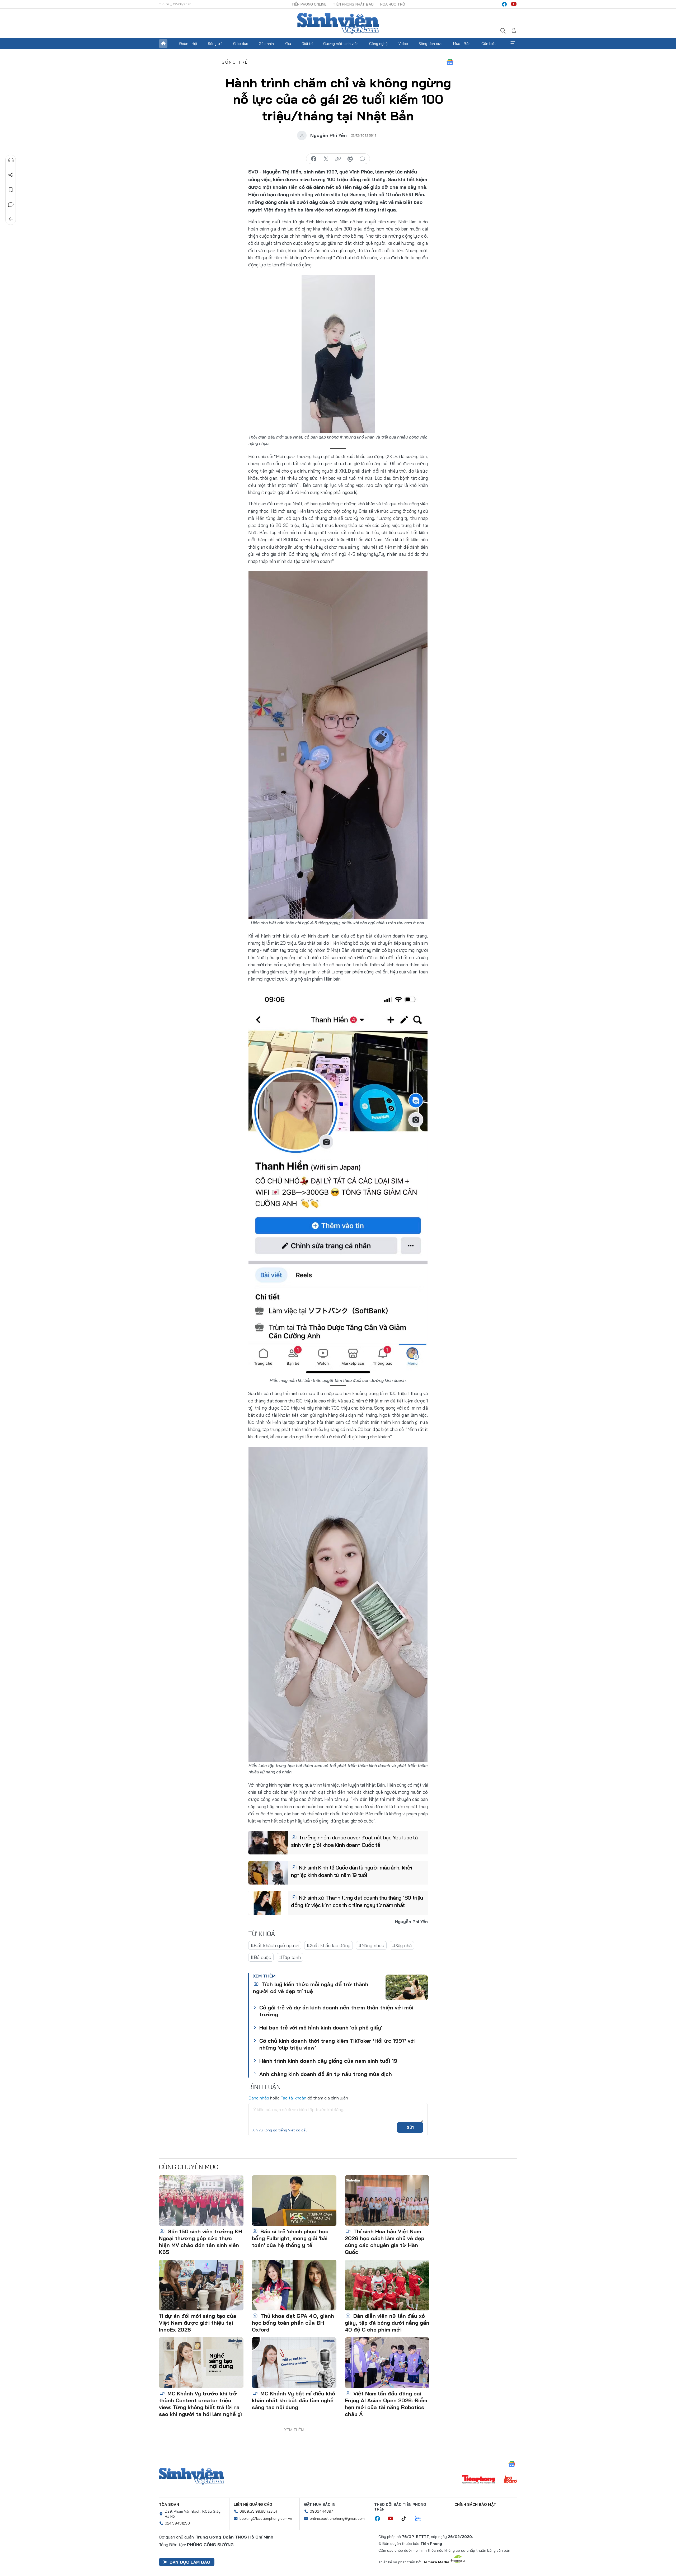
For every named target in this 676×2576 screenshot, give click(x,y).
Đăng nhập (259, 2098)
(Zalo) (272, 2511)
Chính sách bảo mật (475, 2504)
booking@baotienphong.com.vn (266, 2518)
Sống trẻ (215, 44)
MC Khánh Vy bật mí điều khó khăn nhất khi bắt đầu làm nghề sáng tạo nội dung (294, 2400)
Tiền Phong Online (309, 4)
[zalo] (421, 2519)
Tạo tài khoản (294, 2098)
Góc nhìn (266, 44)
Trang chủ (163, 44)
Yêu (288, 44)
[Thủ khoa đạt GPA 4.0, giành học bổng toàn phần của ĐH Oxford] (294, 2285)
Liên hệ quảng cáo (253, 2504)
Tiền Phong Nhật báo (353, 4)
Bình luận (11, 205)
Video (403, 44)
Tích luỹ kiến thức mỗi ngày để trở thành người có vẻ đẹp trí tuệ (311, 1988)
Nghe (11, 160)
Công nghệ (378, 44)
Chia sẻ (11, 175)
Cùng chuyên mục (189, 2167)
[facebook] (504, 4)
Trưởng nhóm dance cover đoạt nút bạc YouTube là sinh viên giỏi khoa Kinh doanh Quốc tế (354, 1841)
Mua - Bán (462, 44)
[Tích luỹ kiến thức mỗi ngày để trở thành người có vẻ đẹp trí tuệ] (407, 1987)
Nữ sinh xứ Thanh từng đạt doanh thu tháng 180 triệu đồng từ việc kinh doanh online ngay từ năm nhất (357, 1901)
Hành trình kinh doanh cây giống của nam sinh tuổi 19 (328, 2061)
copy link (338, 159)
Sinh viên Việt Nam (191, 2476)
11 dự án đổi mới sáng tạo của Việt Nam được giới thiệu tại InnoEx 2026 (198, 2323)
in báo (350, 159)
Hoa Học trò (393, 4)
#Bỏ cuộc (261, 1957)
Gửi (410, 2127)
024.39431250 (177, 2523)
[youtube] (514, 4)
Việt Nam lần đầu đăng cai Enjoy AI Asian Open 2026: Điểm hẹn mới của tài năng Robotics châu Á (386, 2404)
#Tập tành (290, 1957)
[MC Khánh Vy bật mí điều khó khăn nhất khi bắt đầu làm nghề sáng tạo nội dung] (294, 2363)
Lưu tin (11, 190)
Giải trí (307, 44)
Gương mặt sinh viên (341, 44)
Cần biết (489, 44)
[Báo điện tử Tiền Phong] (479, 2480)
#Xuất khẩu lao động (328, 1945)
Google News (450, 62)
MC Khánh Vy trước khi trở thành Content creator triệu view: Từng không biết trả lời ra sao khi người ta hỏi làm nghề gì (200, 2404)
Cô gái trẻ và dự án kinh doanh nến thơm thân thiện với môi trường (336, 2011)
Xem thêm (513, 44)
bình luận (362, 159)
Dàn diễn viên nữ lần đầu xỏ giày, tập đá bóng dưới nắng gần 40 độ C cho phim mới (387, 2323)
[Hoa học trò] (510, 2480)
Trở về (11, 219)
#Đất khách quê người (275, 1945)
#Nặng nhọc (371, 1945)
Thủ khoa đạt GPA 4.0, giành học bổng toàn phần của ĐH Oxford (293, 2323)
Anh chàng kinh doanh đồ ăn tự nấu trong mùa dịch (326, 2074)
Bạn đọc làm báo (190, 2562)
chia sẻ (314, 159)
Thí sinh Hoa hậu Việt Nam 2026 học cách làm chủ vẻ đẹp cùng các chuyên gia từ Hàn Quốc (385, 2242)
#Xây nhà (402, 1945)
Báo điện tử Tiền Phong (338, 23)
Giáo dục (241, 44)
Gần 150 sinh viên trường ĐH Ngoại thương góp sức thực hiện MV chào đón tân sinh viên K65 (201, 2242)
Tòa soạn (169, 2504)
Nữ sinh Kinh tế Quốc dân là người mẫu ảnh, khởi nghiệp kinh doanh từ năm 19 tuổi (351, 1871)
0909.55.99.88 (253, 2511)
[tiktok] (406, 2519)
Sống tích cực (431, 44)
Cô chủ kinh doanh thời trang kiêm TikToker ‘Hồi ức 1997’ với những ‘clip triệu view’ (337, 2044)
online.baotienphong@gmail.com (337, 2518)
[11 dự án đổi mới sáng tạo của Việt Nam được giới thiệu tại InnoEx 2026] (201, 2285)
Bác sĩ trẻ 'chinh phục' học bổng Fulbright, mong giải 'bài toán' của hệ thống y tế (290, 2238)
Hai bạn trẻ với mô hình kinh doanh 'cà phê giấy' (321, 2028)
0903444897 (321, 2511)
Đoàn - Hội (188, 44)
